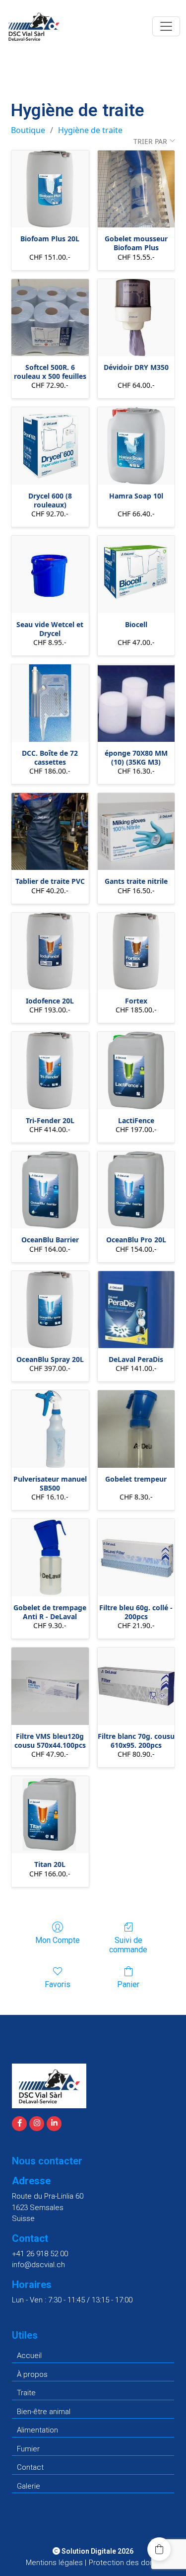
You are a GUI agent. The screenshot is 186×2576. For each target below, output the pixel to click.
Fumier (28, 2449)
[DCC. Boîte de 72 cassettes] (50, 703)
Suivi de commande (128, 1945)
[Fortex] (136, 951)
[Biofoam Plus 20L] (50, 189)
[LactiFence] (136, 1071)
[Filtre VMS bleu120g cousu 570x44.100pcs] (50, 1686)
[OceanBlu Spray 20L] (50, 1310)
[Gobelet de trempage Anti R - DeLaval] (50, 1558)
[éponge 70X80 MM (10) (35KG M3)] (136, 703)
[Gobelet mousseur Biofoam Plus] (136, 189)
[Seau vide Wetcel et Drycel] (50, 574)
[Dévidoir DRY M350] (136, 318)
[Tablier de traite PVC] (50, 832)
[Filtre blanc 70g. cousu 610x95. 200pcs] (136, 1686)
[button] (159, 2549)
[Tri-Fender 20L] (50, 1071)
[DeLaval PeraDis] (136, 1310)
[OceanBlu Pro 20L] (136, 1190)
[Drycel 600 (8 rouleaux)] (50, 446)
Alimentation (37, 2430)
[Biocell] (136, 574)
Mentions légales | (56, 2563)
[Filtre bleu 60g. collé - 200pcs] (136, 1558)
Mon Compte (58, 1940)
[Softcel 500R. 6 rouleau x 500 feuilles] (50, 318)
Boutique (28, 130)
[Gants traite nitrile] (136, 832)
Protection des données (130, 2563)
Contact (30, 2467)
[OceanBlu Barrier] (50, 1190)
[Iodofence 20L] (50, 951)
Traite (26, 2393)
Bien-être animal (44, 2412)
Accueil (29, 2356)
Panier (128, 1984)
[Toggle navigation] (166, 26)
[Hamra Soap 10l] (136, 446)
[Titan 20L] (50, 1815)
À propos (32, 2374)
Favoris (58, 1984)
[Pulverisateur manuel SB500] (50, 1429)
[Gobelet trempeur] (136, 1429)
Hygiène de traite (90, 130)
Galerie (29, 2486)
